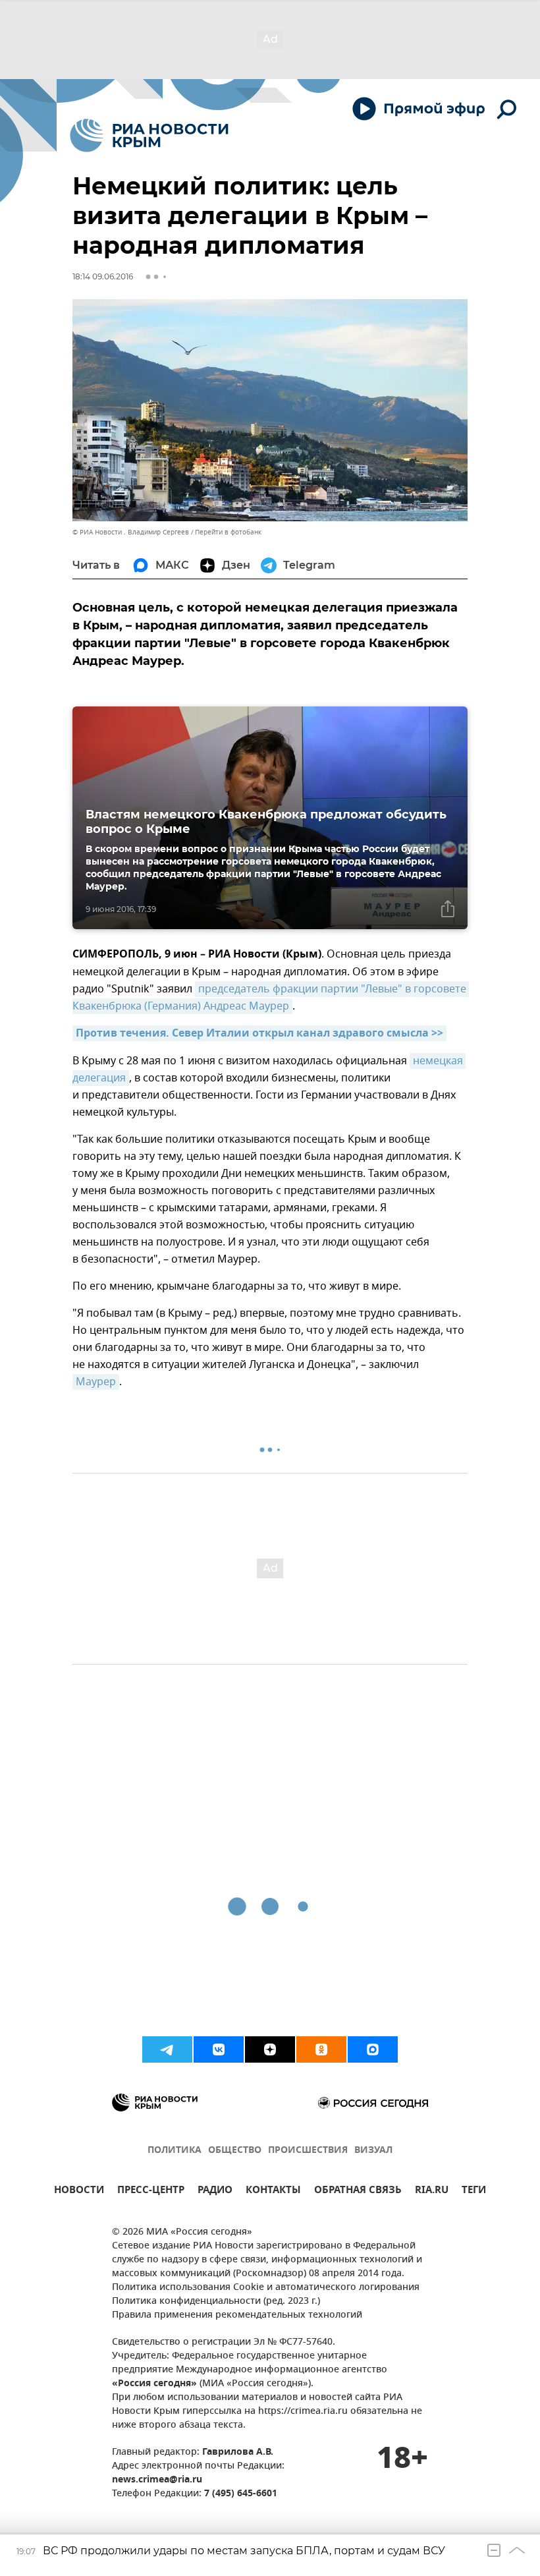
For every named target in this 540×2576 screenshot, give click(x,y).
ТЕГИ (474, 2191)
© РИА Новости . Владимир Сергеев (131, 532)
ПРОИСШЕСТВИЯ (308, 2151)
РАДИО (215, 2191)
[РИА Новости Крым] (149, 135)
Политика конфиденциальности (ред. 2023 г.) (216, 2302)
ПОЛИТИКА (175, 2151)
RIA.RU (432, 2191)
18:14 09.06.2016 (103, 276)
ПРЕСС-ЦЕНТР (151, 2191)
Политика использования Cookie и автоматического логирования (266, 2288)
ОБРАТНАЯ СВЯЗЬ (358, 2191)
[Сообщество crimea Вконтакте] (219, 2049)
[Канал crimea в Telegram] (167, 2049)
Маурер (96, 1382)
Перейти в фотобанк (228, 532)
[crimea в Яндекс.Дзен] (270, 2049)
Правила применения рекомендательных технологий (237, 2315)
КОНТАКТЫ (273, 2191)
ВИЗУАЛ (373, 2151)
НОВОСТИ (79, 2191)
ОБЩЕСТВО (235, 2151)
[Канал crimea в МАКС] (373, 2049)
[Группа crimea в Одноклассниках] (321, 2049)
